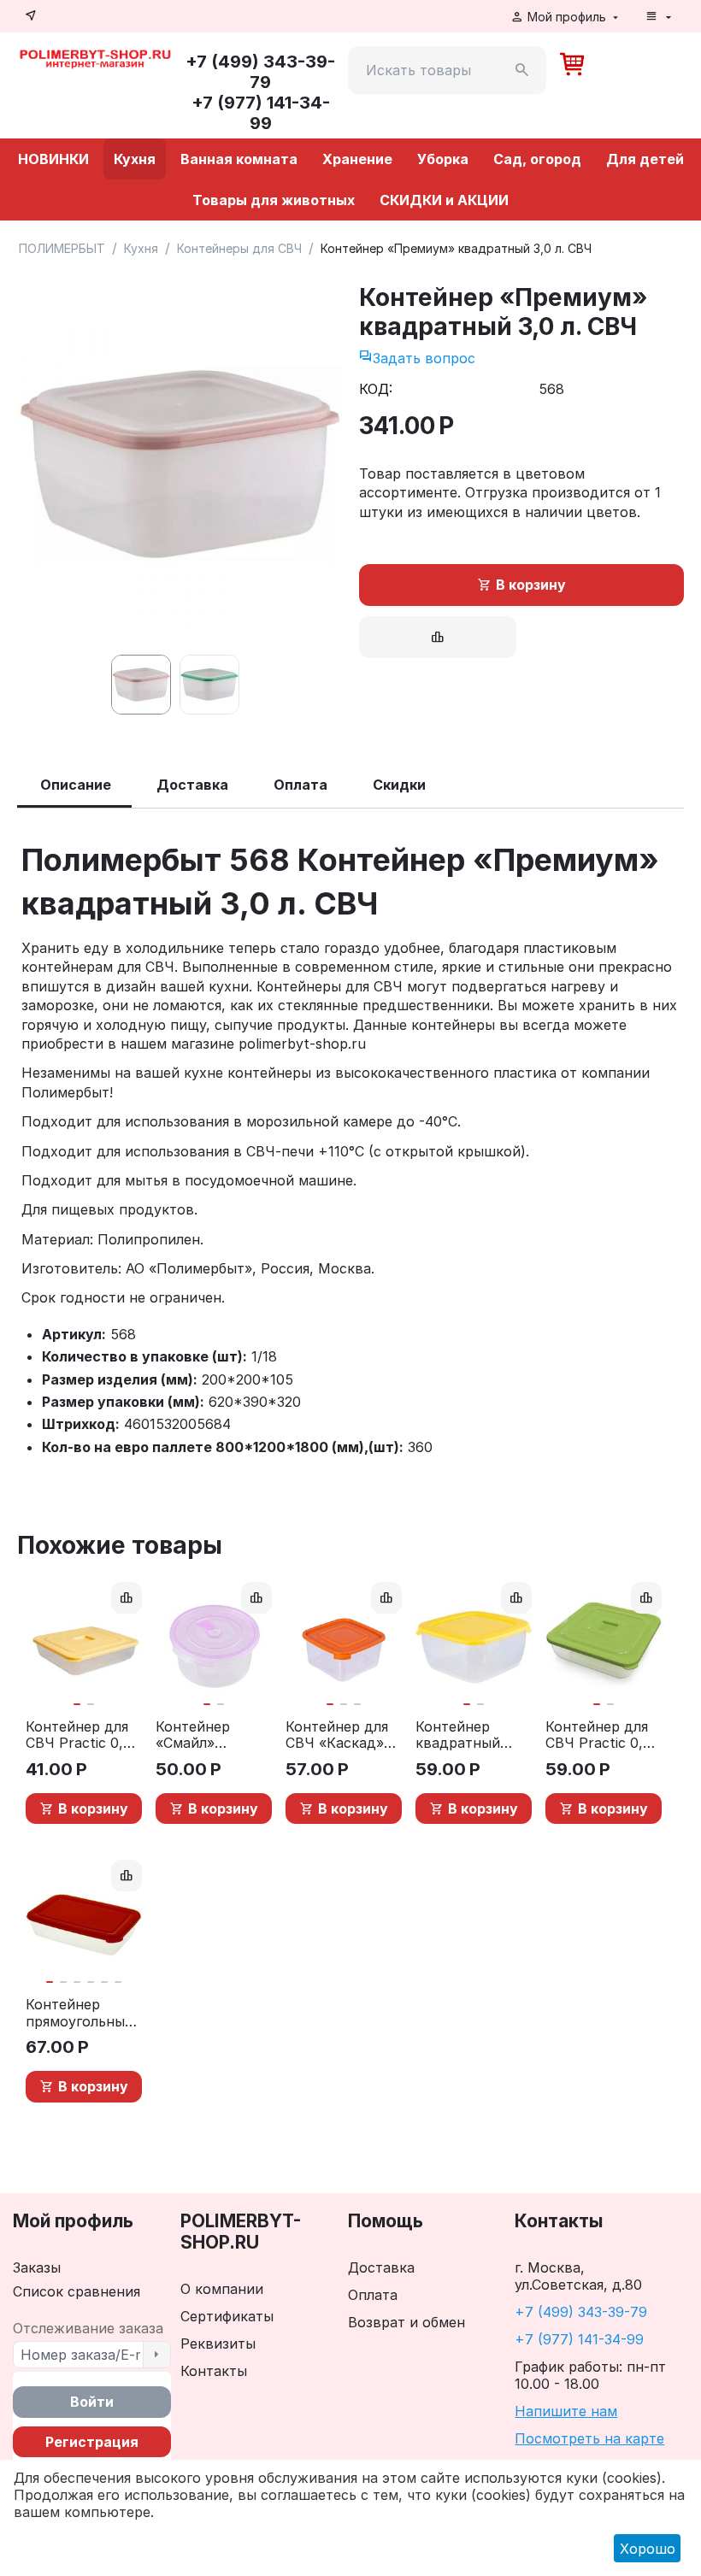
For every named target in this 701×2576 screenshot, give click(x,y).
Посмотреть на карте (589, 2438)
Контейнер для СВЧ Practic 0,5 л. (598, 1735)
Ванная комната (239, 159)
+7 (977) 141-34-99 (579, 2339)
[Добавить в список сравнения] (438, 637)
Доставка (381, 2267)
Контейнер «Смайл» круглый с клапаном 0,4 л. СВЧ (209, 1735)
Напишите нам (566, 2411)
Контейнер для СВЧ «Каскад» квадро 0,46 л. (337, 1735)
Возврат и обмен (406, 2322)
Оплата (373, 2295)
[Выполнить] (156, 2355)
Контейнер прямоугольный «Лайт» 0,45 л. (80, 2013)
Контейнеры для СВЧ (239, 248)
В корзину (531, 585)
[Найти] (522, 70)
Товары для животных (274, 200)
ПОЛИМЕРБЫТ (62, 248)
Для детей (645, 159)
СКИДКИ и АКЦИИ (444, 200)
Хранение (357, 159)
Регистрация (92, 2442)
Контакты (214, 2371)
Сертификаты (227, 2316)
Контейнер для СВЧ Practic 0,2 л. (78, 1735)
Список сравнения (77, 2291)
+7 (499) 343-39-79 (581, 2312)
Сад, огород (537, 159)
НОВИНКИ (53, 159)
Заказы (37, 2267)
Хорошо (648, 2549)
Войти (92, 2402)
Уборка (443, 159)
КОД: (376, 389)
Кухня (135, 159)
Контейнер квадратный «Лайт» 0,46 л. (465, 1735)
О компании (222, 2289)
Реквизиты (218, 2344)
